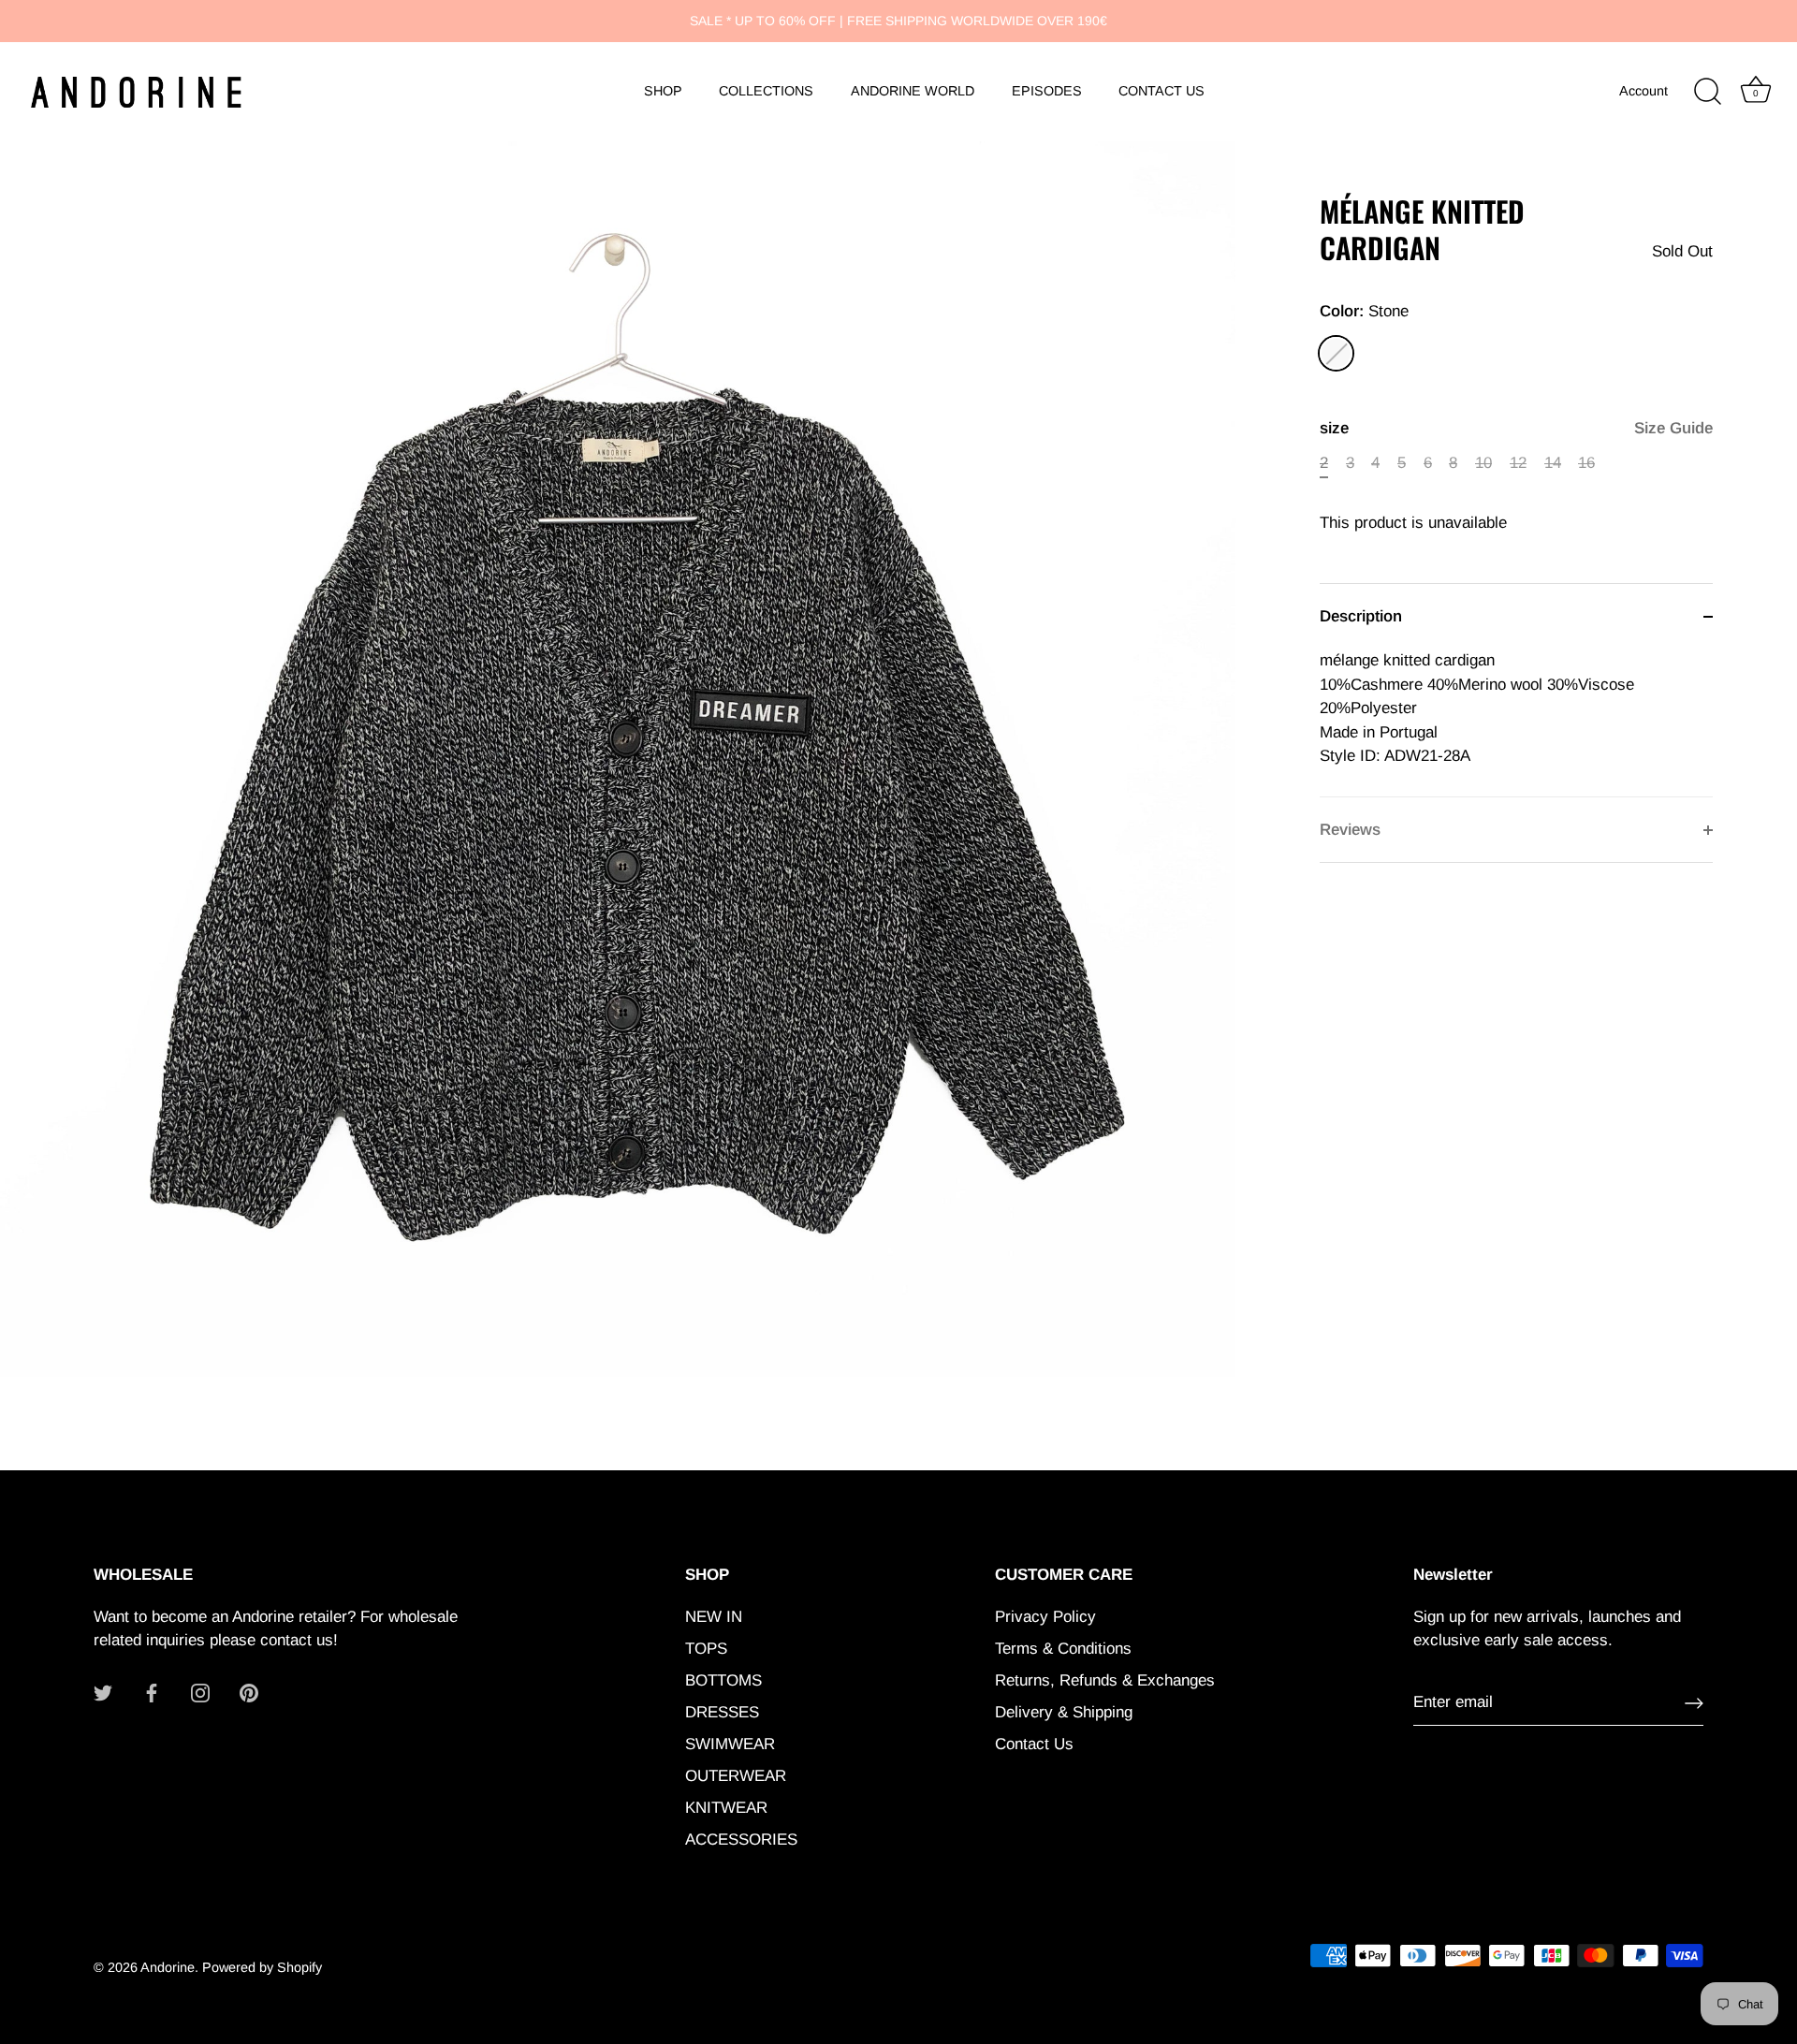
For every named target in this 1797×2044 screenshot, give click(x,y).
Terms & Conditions (1063, 1649)
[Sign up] (1694, 1703)
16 (1586, 463)
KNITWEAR (726, 1808)
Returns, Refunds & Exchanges (1105, 1680)
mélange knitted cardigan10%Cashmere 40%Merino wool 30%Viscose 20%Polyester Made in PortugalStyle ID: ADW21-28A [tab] (1477, 708)
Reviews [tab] (1350, 830)
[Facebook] (152, 1693)
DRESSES (722, 1712)
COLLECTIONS (766, 91)
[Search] (1707, 92)
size (1516, 428)
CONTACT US (1161, 91)
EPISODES (1047, 91)
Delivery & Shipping (1064, 1712)
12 (1518, 463)
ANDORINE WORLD (913, 91)
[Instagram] (200, 1693)
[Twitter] (103, 1693)
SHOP (663, 91)
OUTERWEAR (736, 1776)
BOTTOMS (723, 1680)
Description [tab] (1361, 616)
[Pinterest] (249, 1693)
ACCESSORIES (741, 1840)
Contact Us (1034, 1744)
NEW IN (714, 1617)
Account (1644, 91)
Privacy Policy (1045, 1617)
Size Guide (1673, 428)
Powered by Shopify (262, 1967)
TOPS (706, 1649)
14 (1553, 463)
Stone (1336, 353)
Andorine (168, 1967)
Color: (1364, 311)
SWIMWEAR (730, 1744)
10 (1483, 463)
